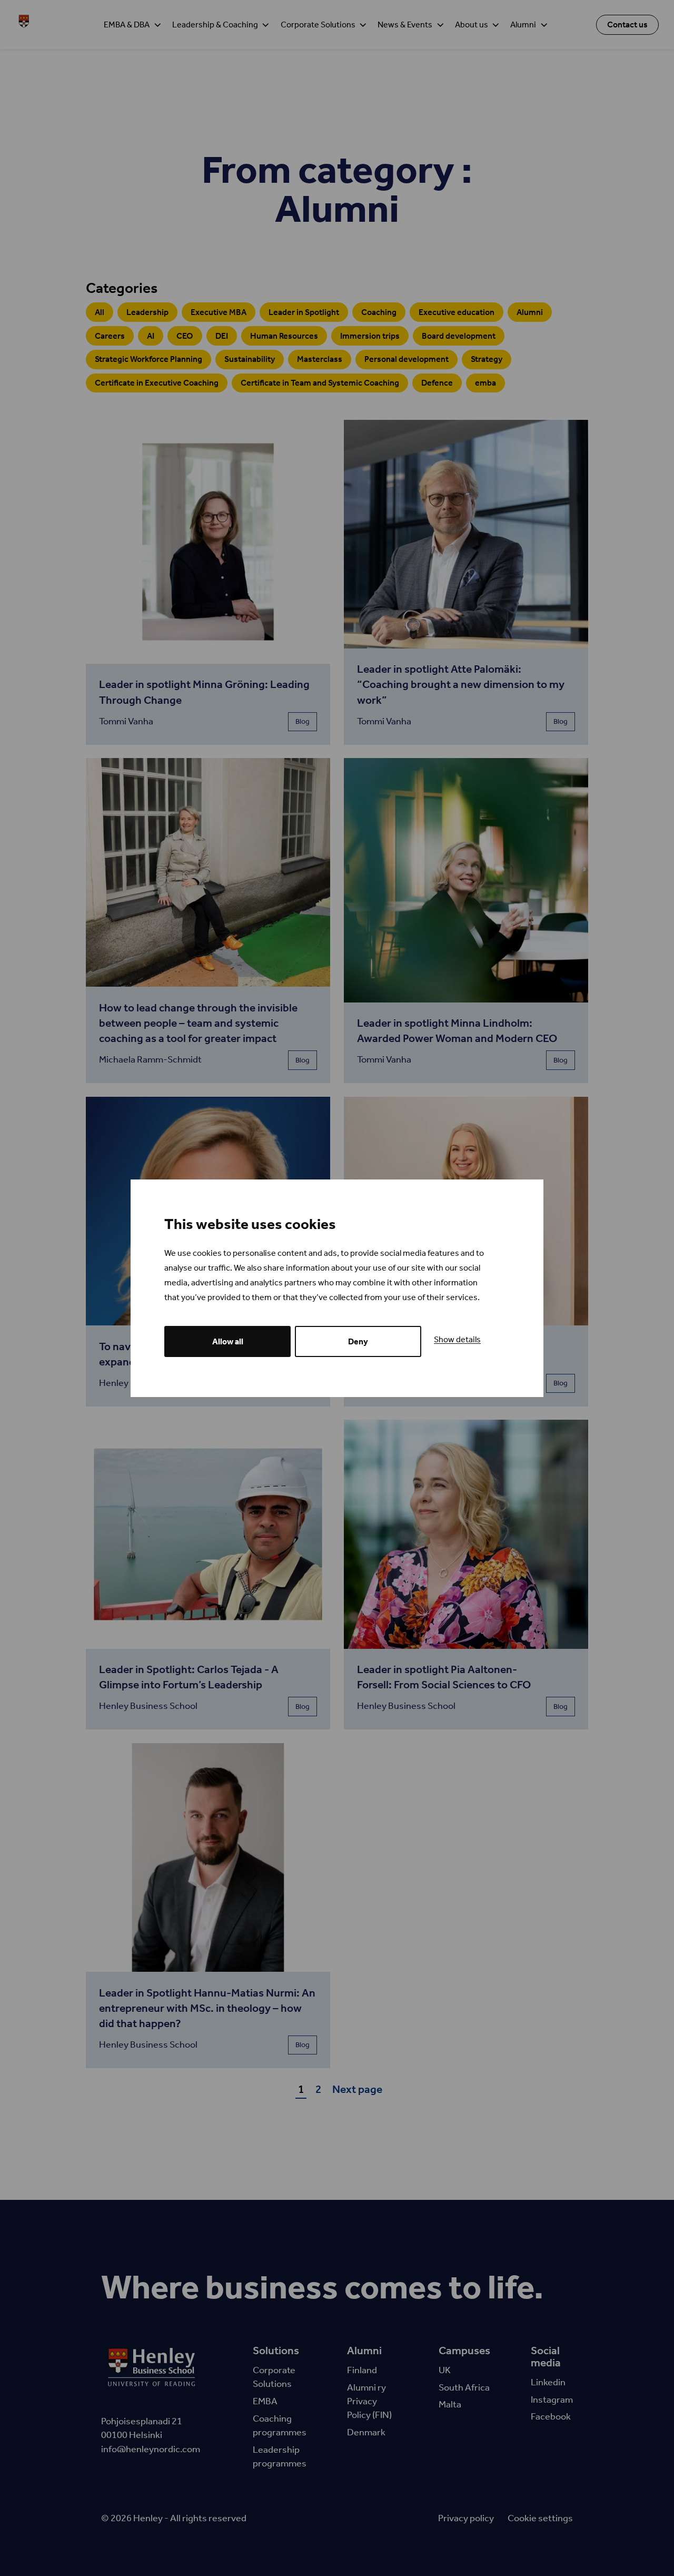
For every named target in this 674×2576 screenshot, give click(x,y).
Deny (358, 1341)
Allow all (228, 1341)
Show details (457, 1339)
